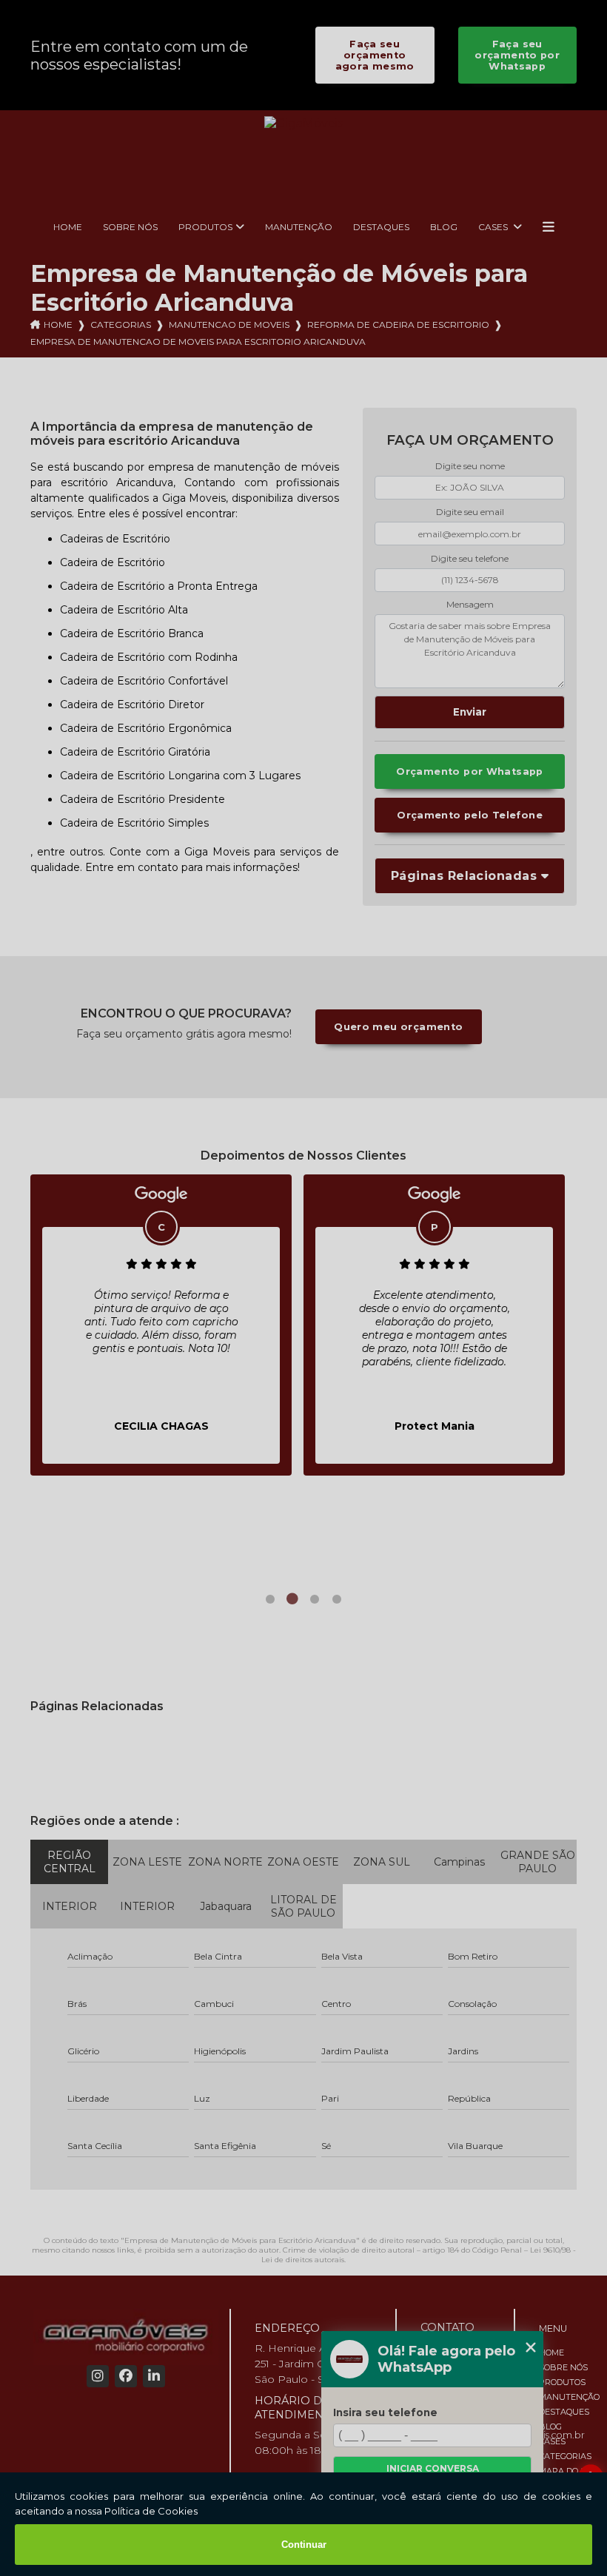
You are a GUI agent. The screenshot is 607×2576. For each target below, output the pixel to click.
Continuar (304, 2545)
